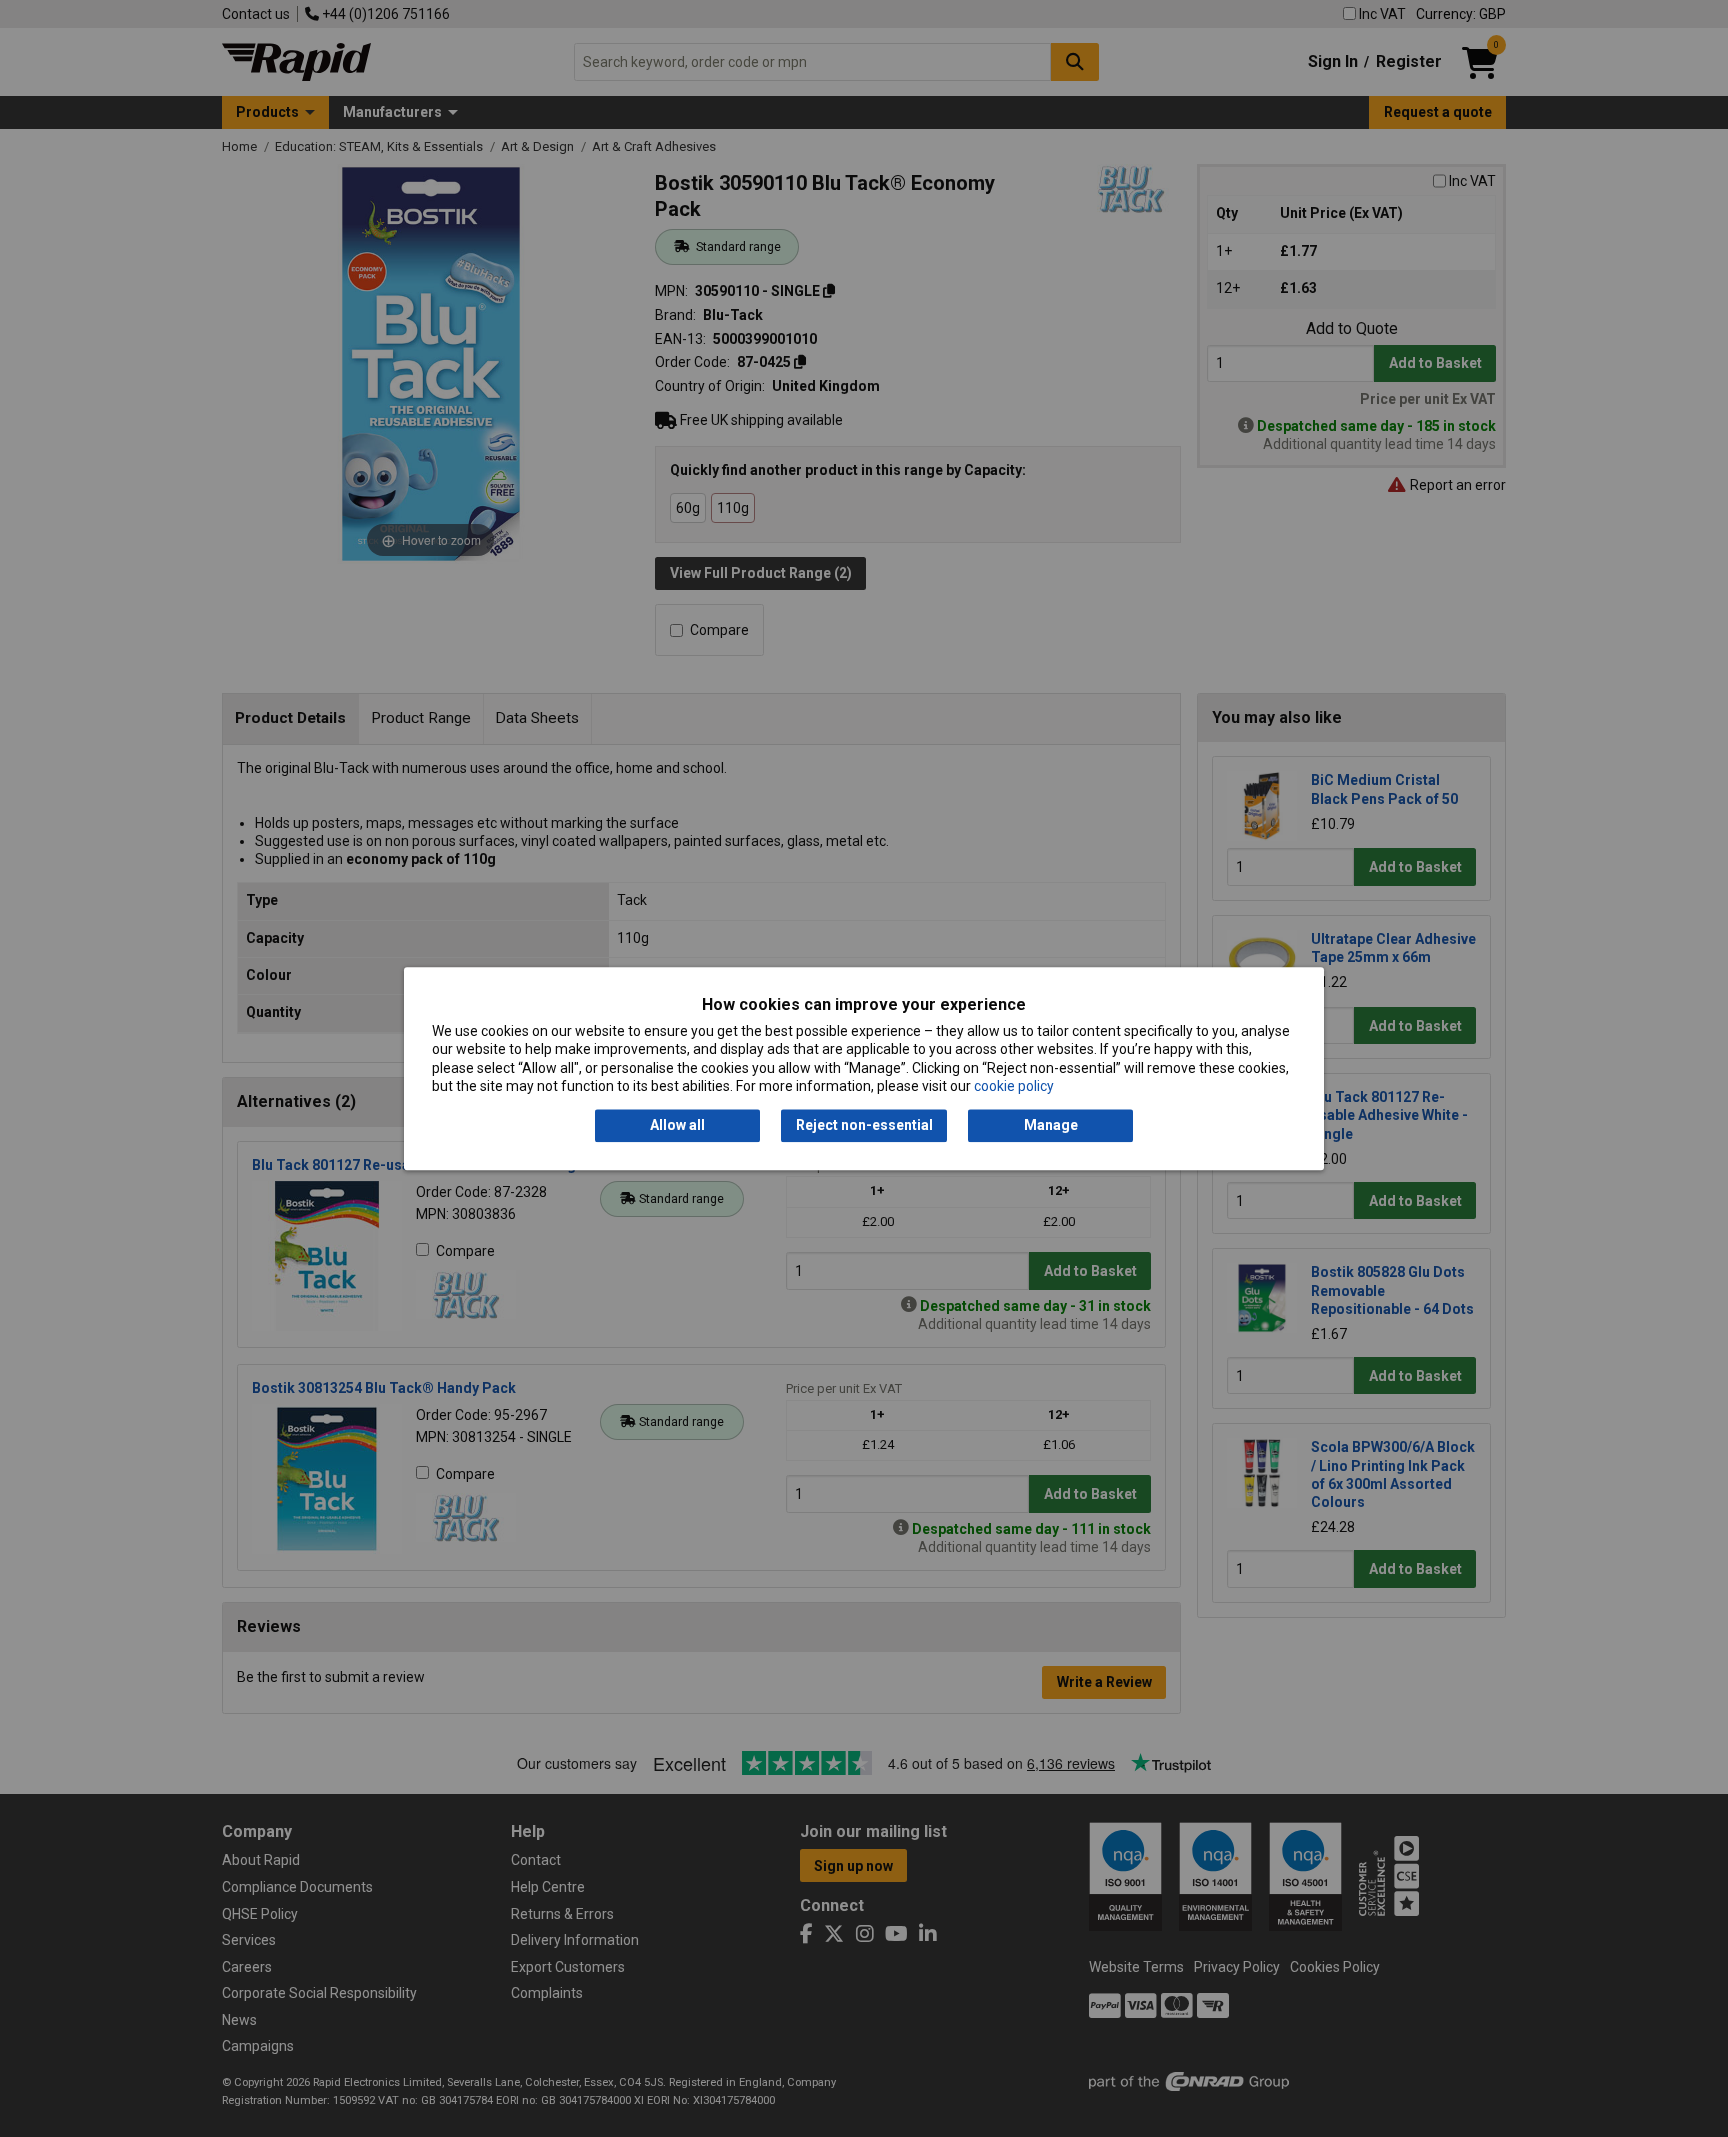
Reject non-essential (864, 1126)
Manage (1051, 1126)
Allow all (677, 1126)
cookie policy (1014, 1086)
